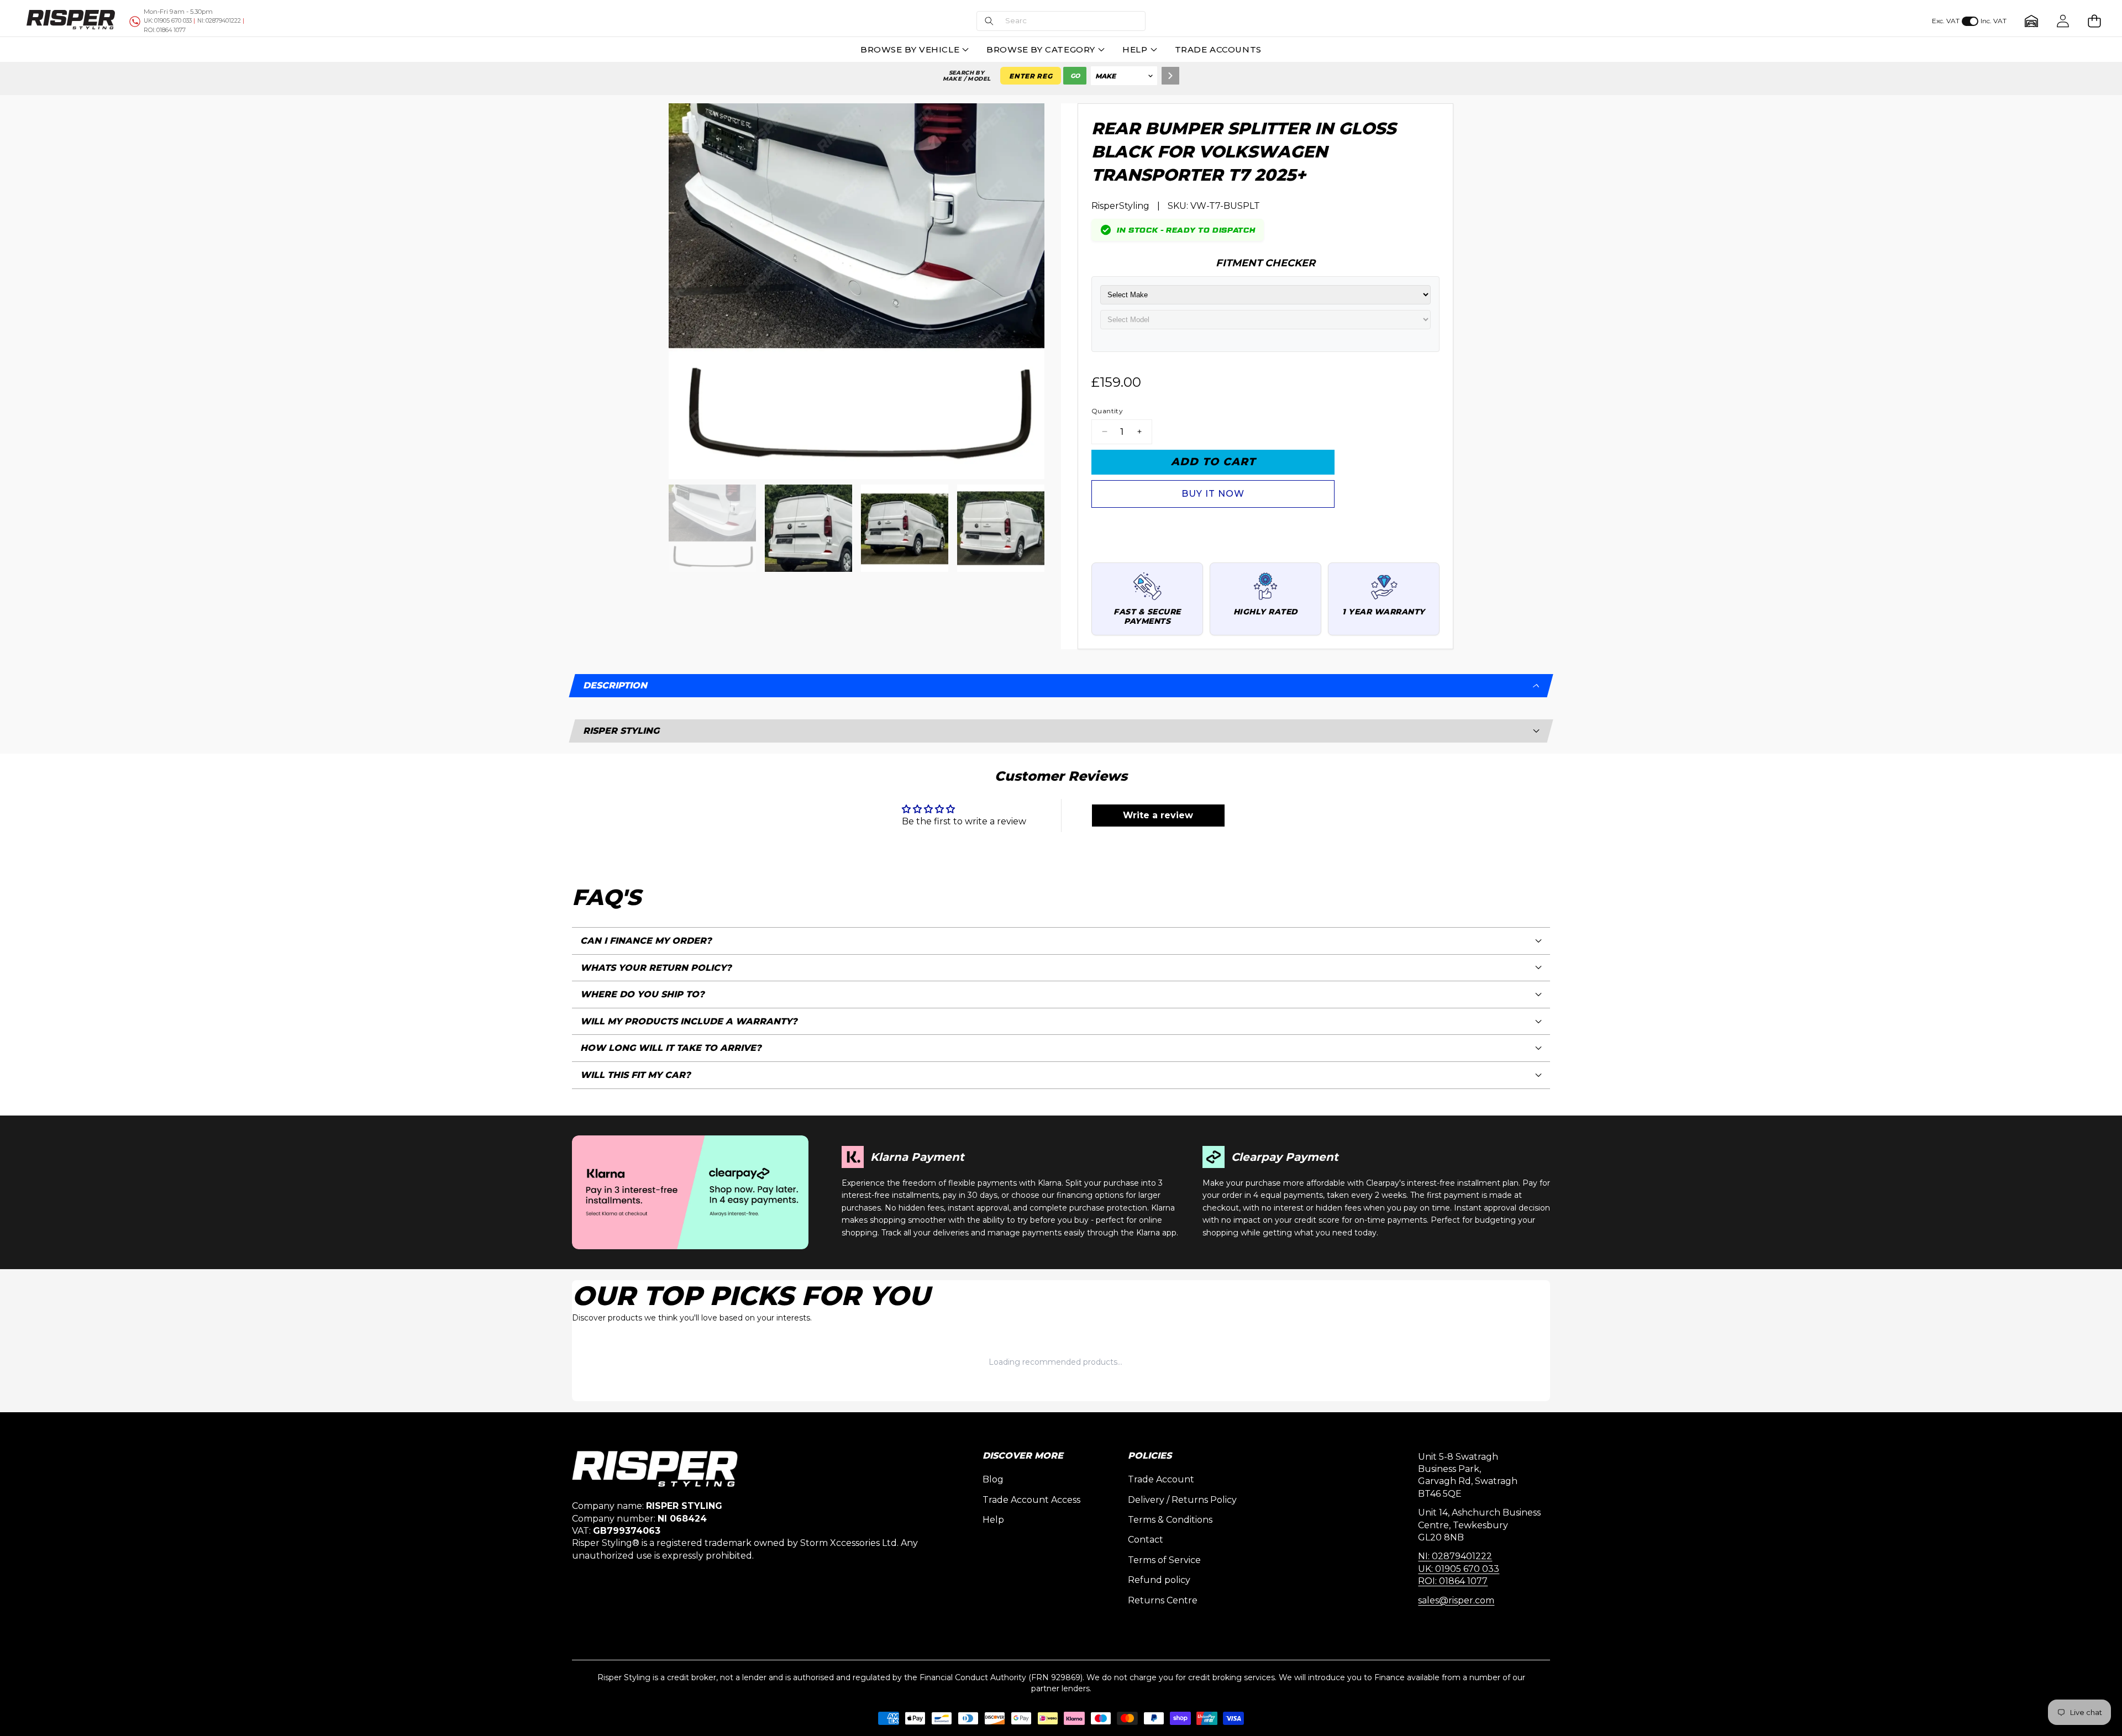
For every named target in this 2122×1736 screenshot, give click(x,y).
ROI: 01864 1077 (1453, 1581)
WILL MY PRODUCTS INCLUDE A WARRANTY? (689, 1021)
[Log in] (2063, 21)
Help (993, 1520)
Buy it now (1213, 494)
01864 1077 (165, 30)
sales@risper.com (1456, 1600)
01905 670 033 (168, 21)
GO (1075, 76)
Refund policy (1159, 1580)
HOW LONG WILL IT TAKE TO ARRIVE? (671, 1048)
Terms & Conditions (1170, 1520)
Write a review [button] (1158, 815)
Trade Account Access (1031, 1500)
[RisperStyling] (71, 21)
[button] (1061, 21)
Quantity (1107, 411)
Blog (993, 1479)
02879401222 (219, 21)
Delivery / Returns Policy (1182, 1500)
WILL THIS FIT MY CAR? (635, 1075)
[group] (712, 528)
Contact (1146, 1540)
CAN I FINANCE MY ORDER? (646, 941)
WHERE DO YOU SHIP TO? (642, 994)
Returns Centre (1163, 1600)
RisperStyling (1120, 206)
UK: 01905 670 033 (1459, 1569)
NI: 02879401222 (1455, 1556)
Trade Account (1161, 1479)
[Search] (1170, 76)
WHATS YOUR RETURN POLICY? (656, 968)
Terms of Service (1164, 1560)
